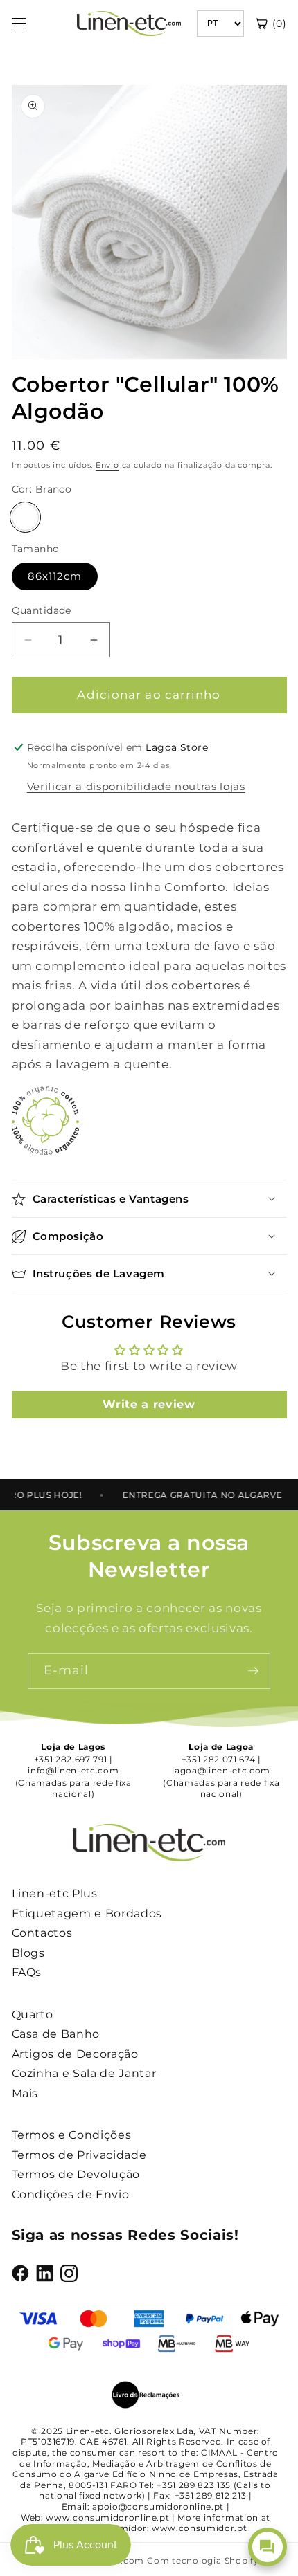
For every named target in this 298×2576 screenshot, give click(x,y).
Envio (107, 465)
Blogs (28, 1953)
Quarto (33, 2015)
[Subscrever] (253, 1671)
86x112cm (55, 576)
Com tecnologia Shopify (203, 2560)
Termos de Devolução (76, 2174)
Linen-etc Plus (55, 1893)
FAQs (27, 1972)
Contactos (42, 1933)
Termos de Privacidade (79, 2155)
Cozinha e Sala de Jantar (84, 2073)
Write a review (149, 1404)
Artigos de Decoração (75, 2054)
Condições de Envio (71, 2194)
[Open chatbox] (268, 2547)
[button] (149, 1199)
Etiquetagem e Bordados (87, 1913)
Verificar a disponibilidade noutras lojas (136, 786)
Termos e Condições (72, 2135)
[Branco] (26, 518)
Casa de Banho (56, 2034)
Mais (25, 2093)
